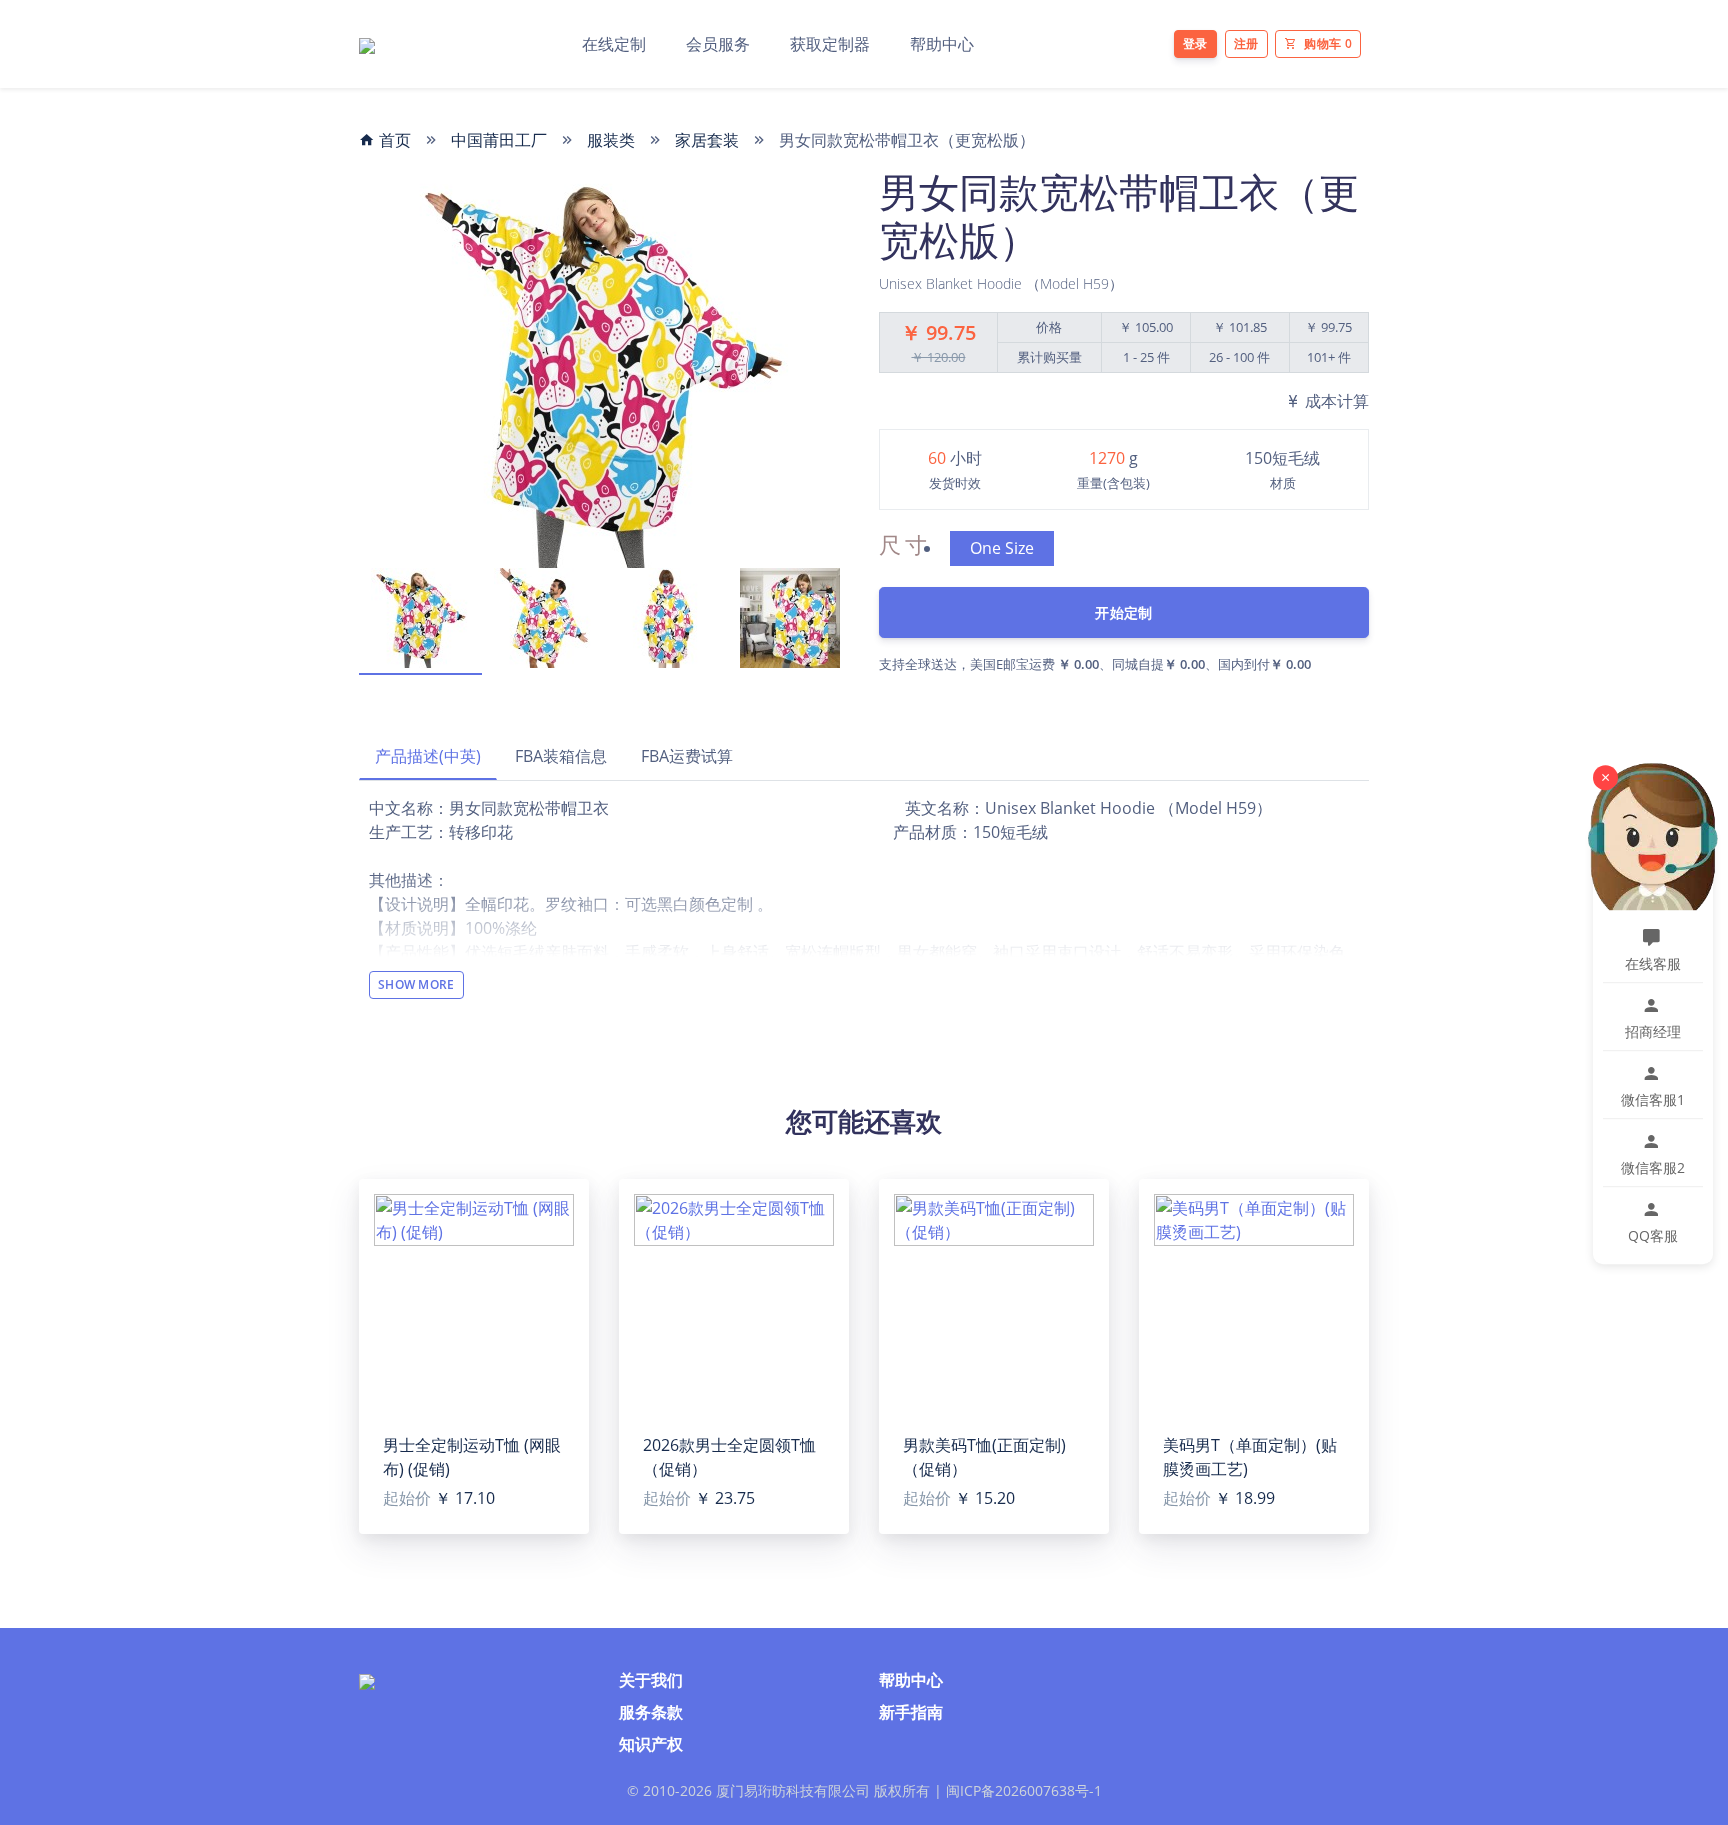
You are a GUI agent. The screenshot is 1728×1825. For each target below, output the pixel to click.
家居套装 (707, 140)
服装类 (611, 140)
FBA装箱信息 (561, 756)
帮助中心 (942, 44)
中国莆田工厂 (499, 140)
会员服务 (718, 44)
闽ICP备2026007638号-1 (1024, 1790)
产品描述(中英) (428, 756)
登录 (1195, 43)
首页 (393, 140)
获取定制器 (830, 44)
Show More (416, 984)
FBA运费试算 (687, 756)
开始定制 (1123, 612)
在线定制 (614, 44)
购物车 (1328, 43)
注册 (1246, 43)
